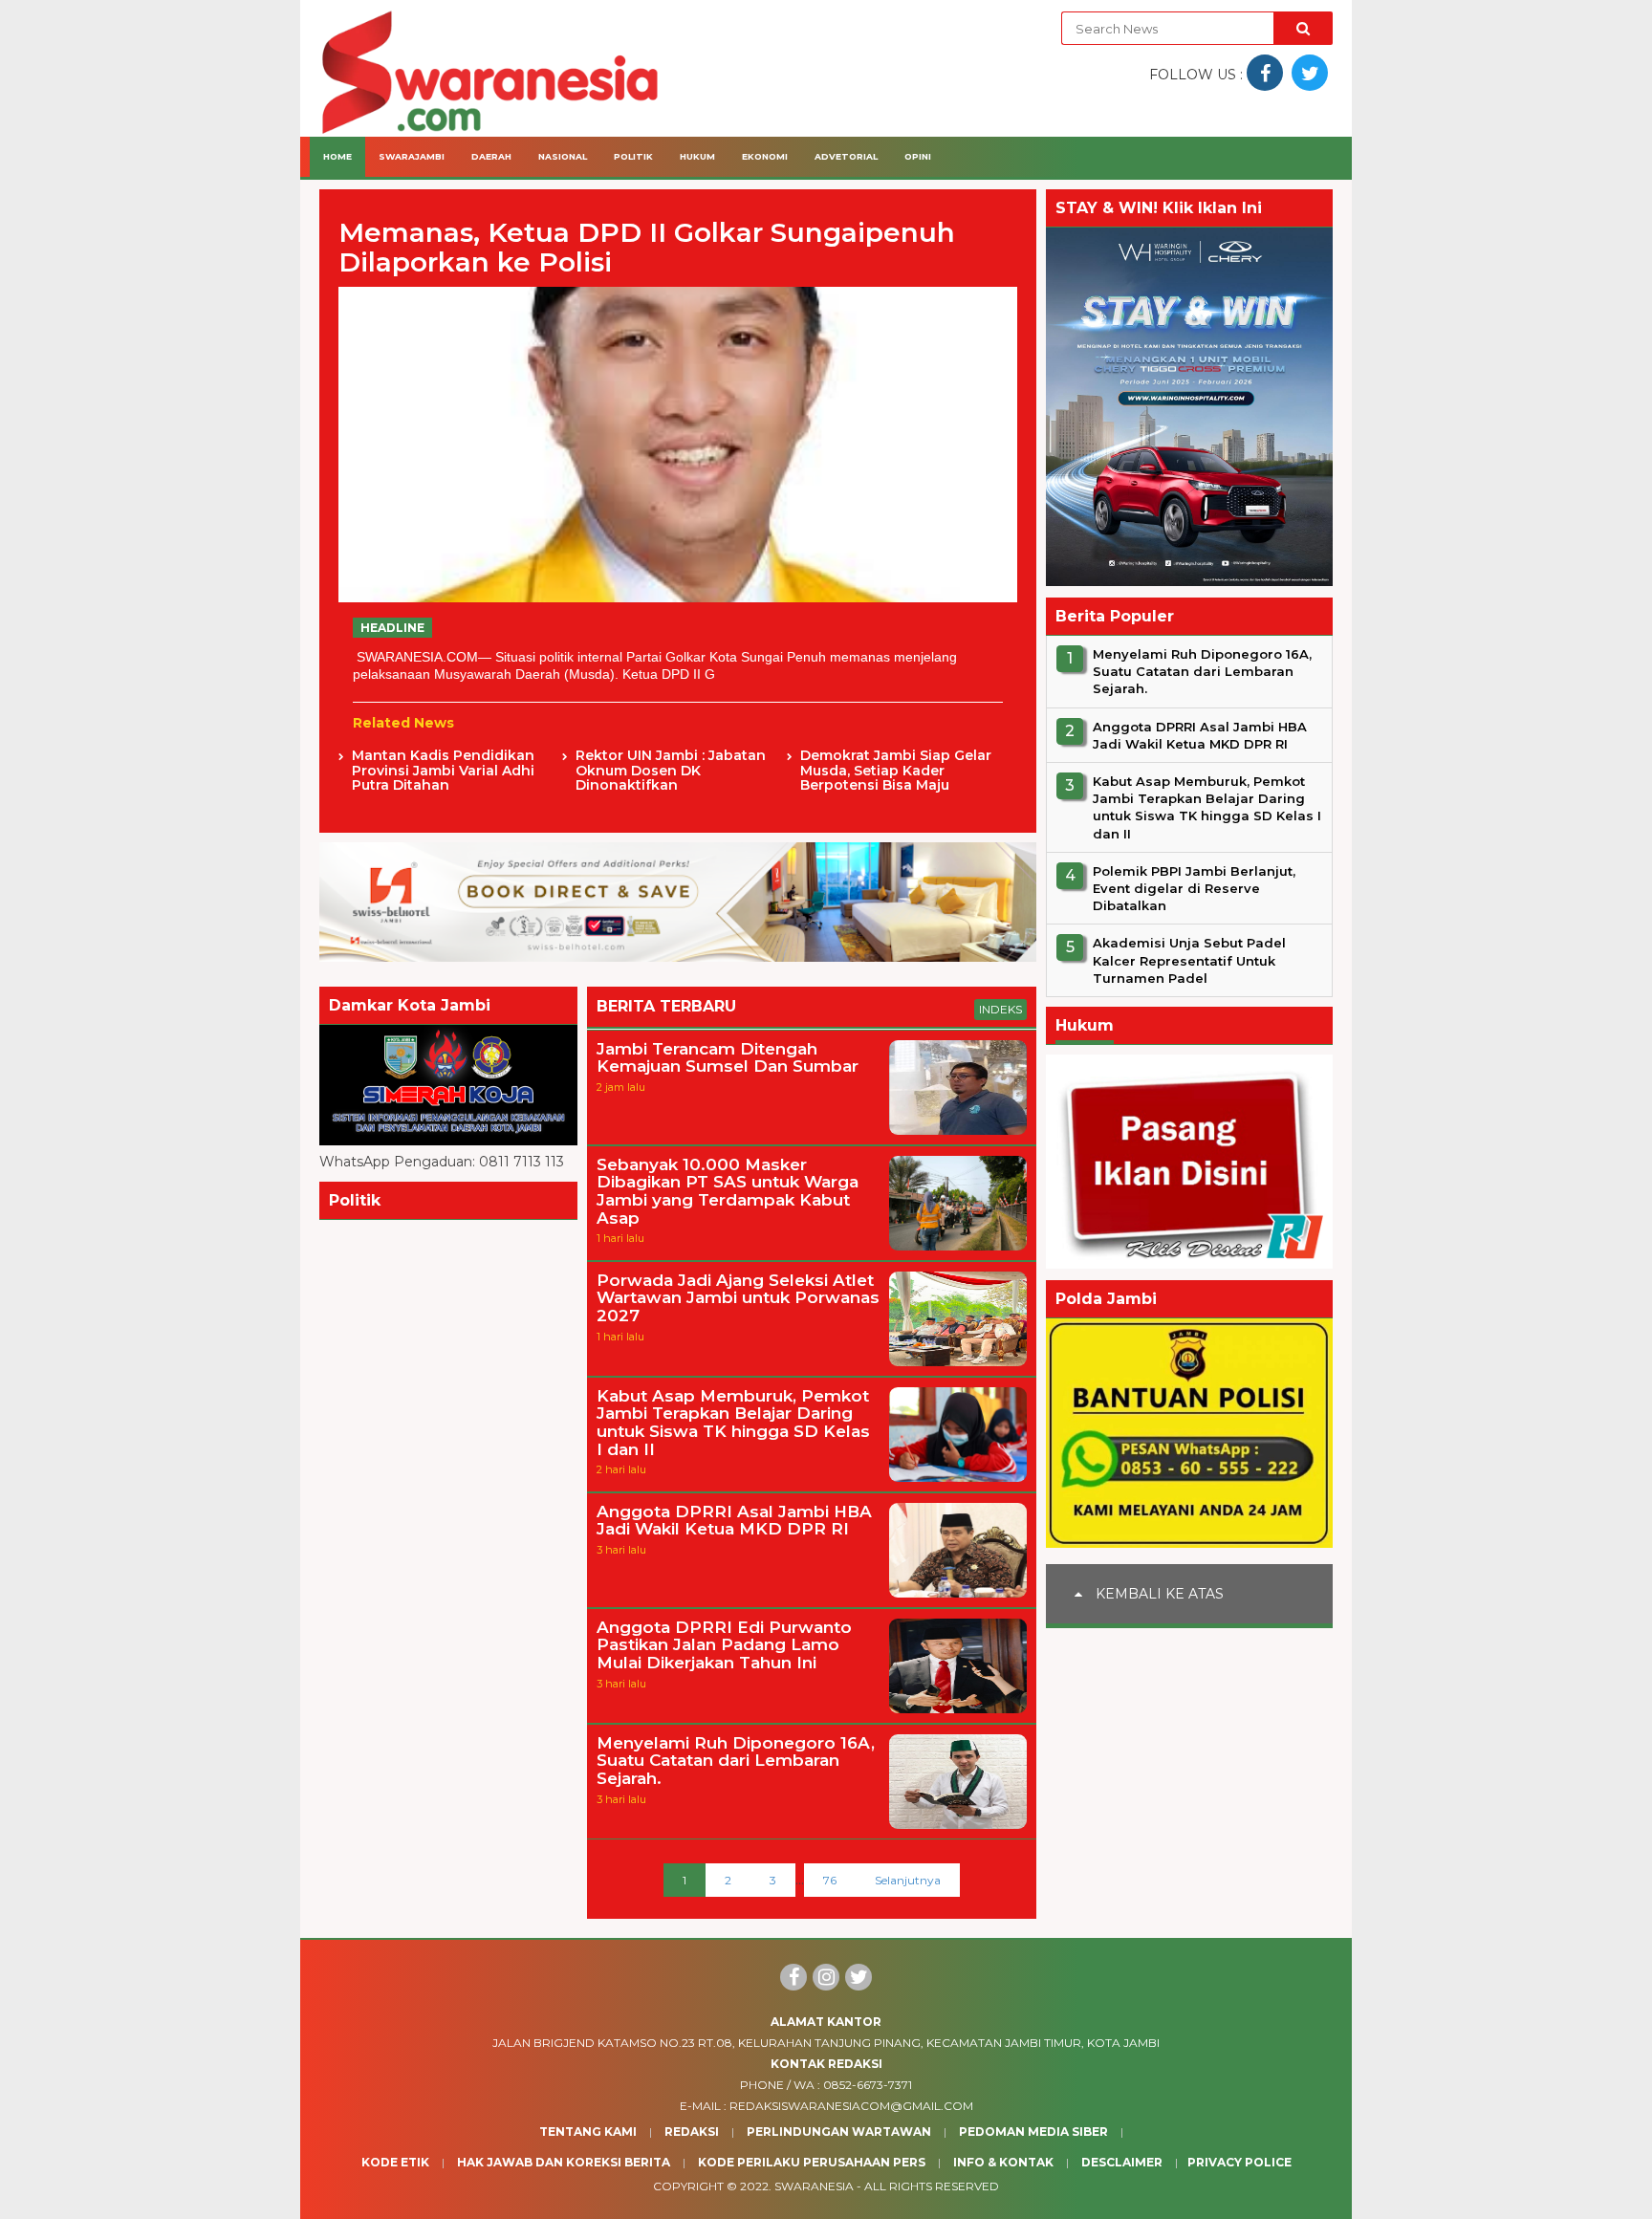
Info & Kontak (1003, 2162)
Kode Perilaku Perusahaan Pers (812, 2162)
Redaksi (692, 2132)
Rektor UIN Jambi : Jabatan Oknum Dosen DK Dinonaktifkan (671, 771)
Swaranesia (814, 2186)
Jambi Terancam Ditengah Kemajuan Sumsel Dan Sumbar (728, 1058)
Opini (918, 156)
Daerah (491, 156)
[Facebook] (793, 1977)
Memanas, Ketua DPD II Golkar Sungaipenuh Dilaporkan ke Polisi (647, 248)
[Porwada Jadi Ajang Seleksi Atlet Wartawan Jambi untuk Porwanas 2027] (958, 1361)
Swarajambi (412, 156)
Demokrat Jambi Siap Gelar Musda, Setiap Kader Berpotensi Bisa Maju (896, 771)
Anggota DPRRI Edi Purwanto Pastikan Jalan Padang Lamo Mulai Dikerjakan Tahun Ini (724, 1645)
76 (830, 1880)
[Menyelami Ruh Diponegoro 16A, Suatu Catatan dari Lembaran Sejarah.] (958, 1824)
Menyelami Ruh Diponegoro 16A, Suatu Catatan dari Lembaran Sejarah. (736, 1761)
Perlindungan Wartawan (839, 2132)
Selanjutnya (908, 1880)
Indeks (1000, 1009)
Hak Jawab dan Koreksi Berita (564, 2162)
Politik (633, 156)
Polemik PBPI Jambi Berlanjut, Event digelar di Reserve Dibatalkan (1194, 888)
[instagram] (826, 1977)
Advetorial (846, 156)
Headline (392, 628)
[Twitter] (859, 1977)
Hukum (697, 156)
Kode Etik (395, 2162)
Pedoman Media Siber (1033, 2132)
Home (337, 156)
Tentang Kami (588, 2132)
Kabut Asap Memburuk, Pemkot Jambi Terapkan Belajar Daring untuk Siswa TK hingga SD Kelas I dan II (733, 1423)
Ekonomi (765, 156)
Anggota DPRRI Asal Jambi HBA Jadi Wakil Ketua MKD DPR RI (734, 1521)
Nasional (563, 156)
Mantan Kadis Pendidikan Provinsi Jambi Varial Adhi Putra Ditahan (443, 771)
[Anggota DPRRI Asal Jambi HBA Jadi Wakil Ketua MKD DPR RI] (958, 1593)
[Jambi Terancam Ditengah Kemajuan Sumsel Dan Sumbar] (958, 1130)
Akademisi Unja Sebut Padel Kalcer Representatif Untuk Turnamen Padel (1189, 961)
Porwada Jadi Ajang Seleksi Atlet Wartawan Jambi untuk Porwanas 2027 (738, 1298)
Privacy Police (1239, 2162)
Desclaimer (1122, 2162)
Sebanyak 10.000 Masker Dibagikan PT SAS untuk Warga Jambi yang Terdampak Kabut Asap (728, 1192)
